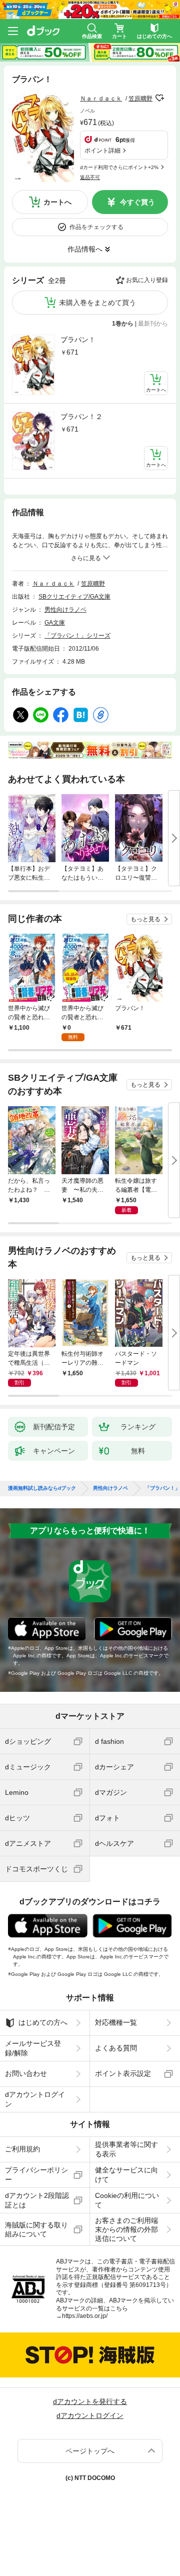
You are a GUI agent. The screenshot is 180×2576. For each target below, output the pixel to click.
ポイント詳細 (102, 151)
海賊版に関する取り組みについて (36, 2229)
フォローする (159, 98)
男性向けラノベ (65, 610)
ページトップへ (90, 2451)
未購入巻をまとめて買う (97, 303)
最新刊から (153, 324)
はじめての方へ (43, 2022)
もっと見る (145, 919)
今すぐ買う (137, 202)
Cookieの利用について (127, 2200)
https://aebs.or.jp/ (85, 2316)
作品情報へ (85, 249)
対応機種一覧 (116, 2022)
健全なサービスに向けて (126, 2174)
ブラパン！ (78, 340)
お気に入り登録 (147, 280)
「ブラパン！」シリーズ (77, 636)
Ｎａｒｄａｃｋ (101, 99)
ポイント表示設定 (123, 2073)
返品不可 (90, 177)
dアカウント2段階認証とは (37, 2200)
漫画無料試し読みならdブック (42, 1488)
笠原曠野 (140, 99)
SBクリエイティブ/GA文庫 (74, 597)
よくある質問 (116, 2048)
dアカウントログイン (35, 2099)
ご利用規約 (22, 2149)
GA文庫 (55, 623)
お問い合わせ (26, 2073)
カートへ (57, 202)
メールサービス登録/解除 (33, 2048)
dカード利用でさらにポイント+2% (119, 167)
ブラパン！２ (81, 417)
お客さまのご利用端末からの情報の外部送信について (126, 2229)
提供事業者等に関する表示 (126, 2149)
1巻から (123, 324)
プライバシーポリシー (36, 2174)
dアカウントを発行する (90, 2401)
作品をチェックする (96, 227)
